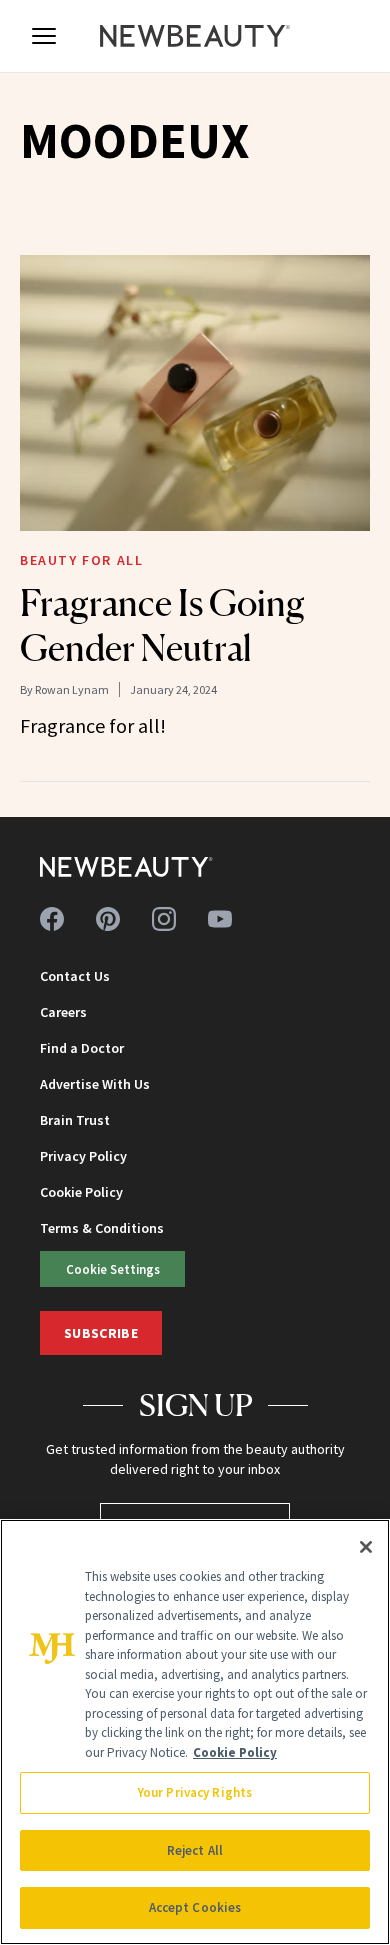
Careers (63, 1012)
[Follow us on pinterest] (108, 919)
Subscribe (101, 1333)
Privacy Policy (83, 1156)
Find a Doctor (82, 1048)
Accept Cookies (195, 1907)
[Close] (366, 1547)
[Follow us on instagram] (164, 919)
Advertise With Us (95, 1084)
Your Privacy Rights (195, 1792)
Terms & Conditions (102, 1228)
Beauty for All (81, 560)
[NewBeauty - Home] (195, 36)
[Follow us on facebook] (52, 919)
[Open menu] (44, 36)
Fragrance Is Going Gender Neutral (162, 625)
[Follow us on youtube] (220, 919)
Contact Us (75, 976)
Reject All (195, 1850)
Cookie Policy (81, 1192)
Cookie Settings (113, 1269)
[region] (195, 1732)
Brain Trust (75, 1120)
